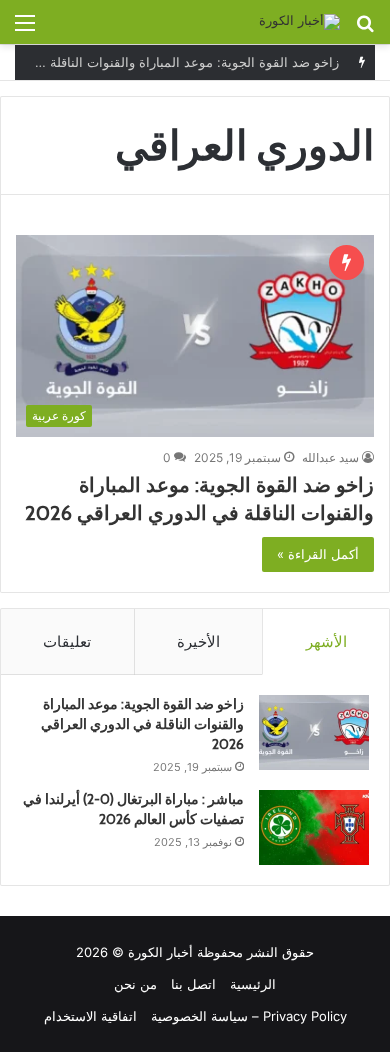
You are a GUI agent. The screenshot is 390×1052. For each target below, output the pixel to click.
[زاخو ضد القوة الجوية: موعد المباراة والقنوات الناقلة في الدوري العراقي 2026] (314, 732)
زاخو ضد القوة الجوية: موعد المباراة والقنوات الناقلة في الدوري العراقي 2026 (142, 723)
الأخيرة (198, 641)
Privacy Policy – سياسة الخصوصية (249, 1016)
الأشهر (326, 641)
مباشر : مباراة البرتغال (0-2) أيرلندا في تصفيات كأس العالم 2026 (133, 809)
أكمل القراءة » (318, 554)
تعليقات (67, 641)
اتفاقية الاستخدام (90, 1016)
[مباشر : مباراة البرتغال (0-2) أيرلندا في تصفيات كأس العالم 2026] (314, 827)
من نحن (135, 984)
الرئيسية (253, 984)
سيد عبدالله (330, 457)
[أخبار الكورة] (299, 22)
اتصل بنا (193, 984)
